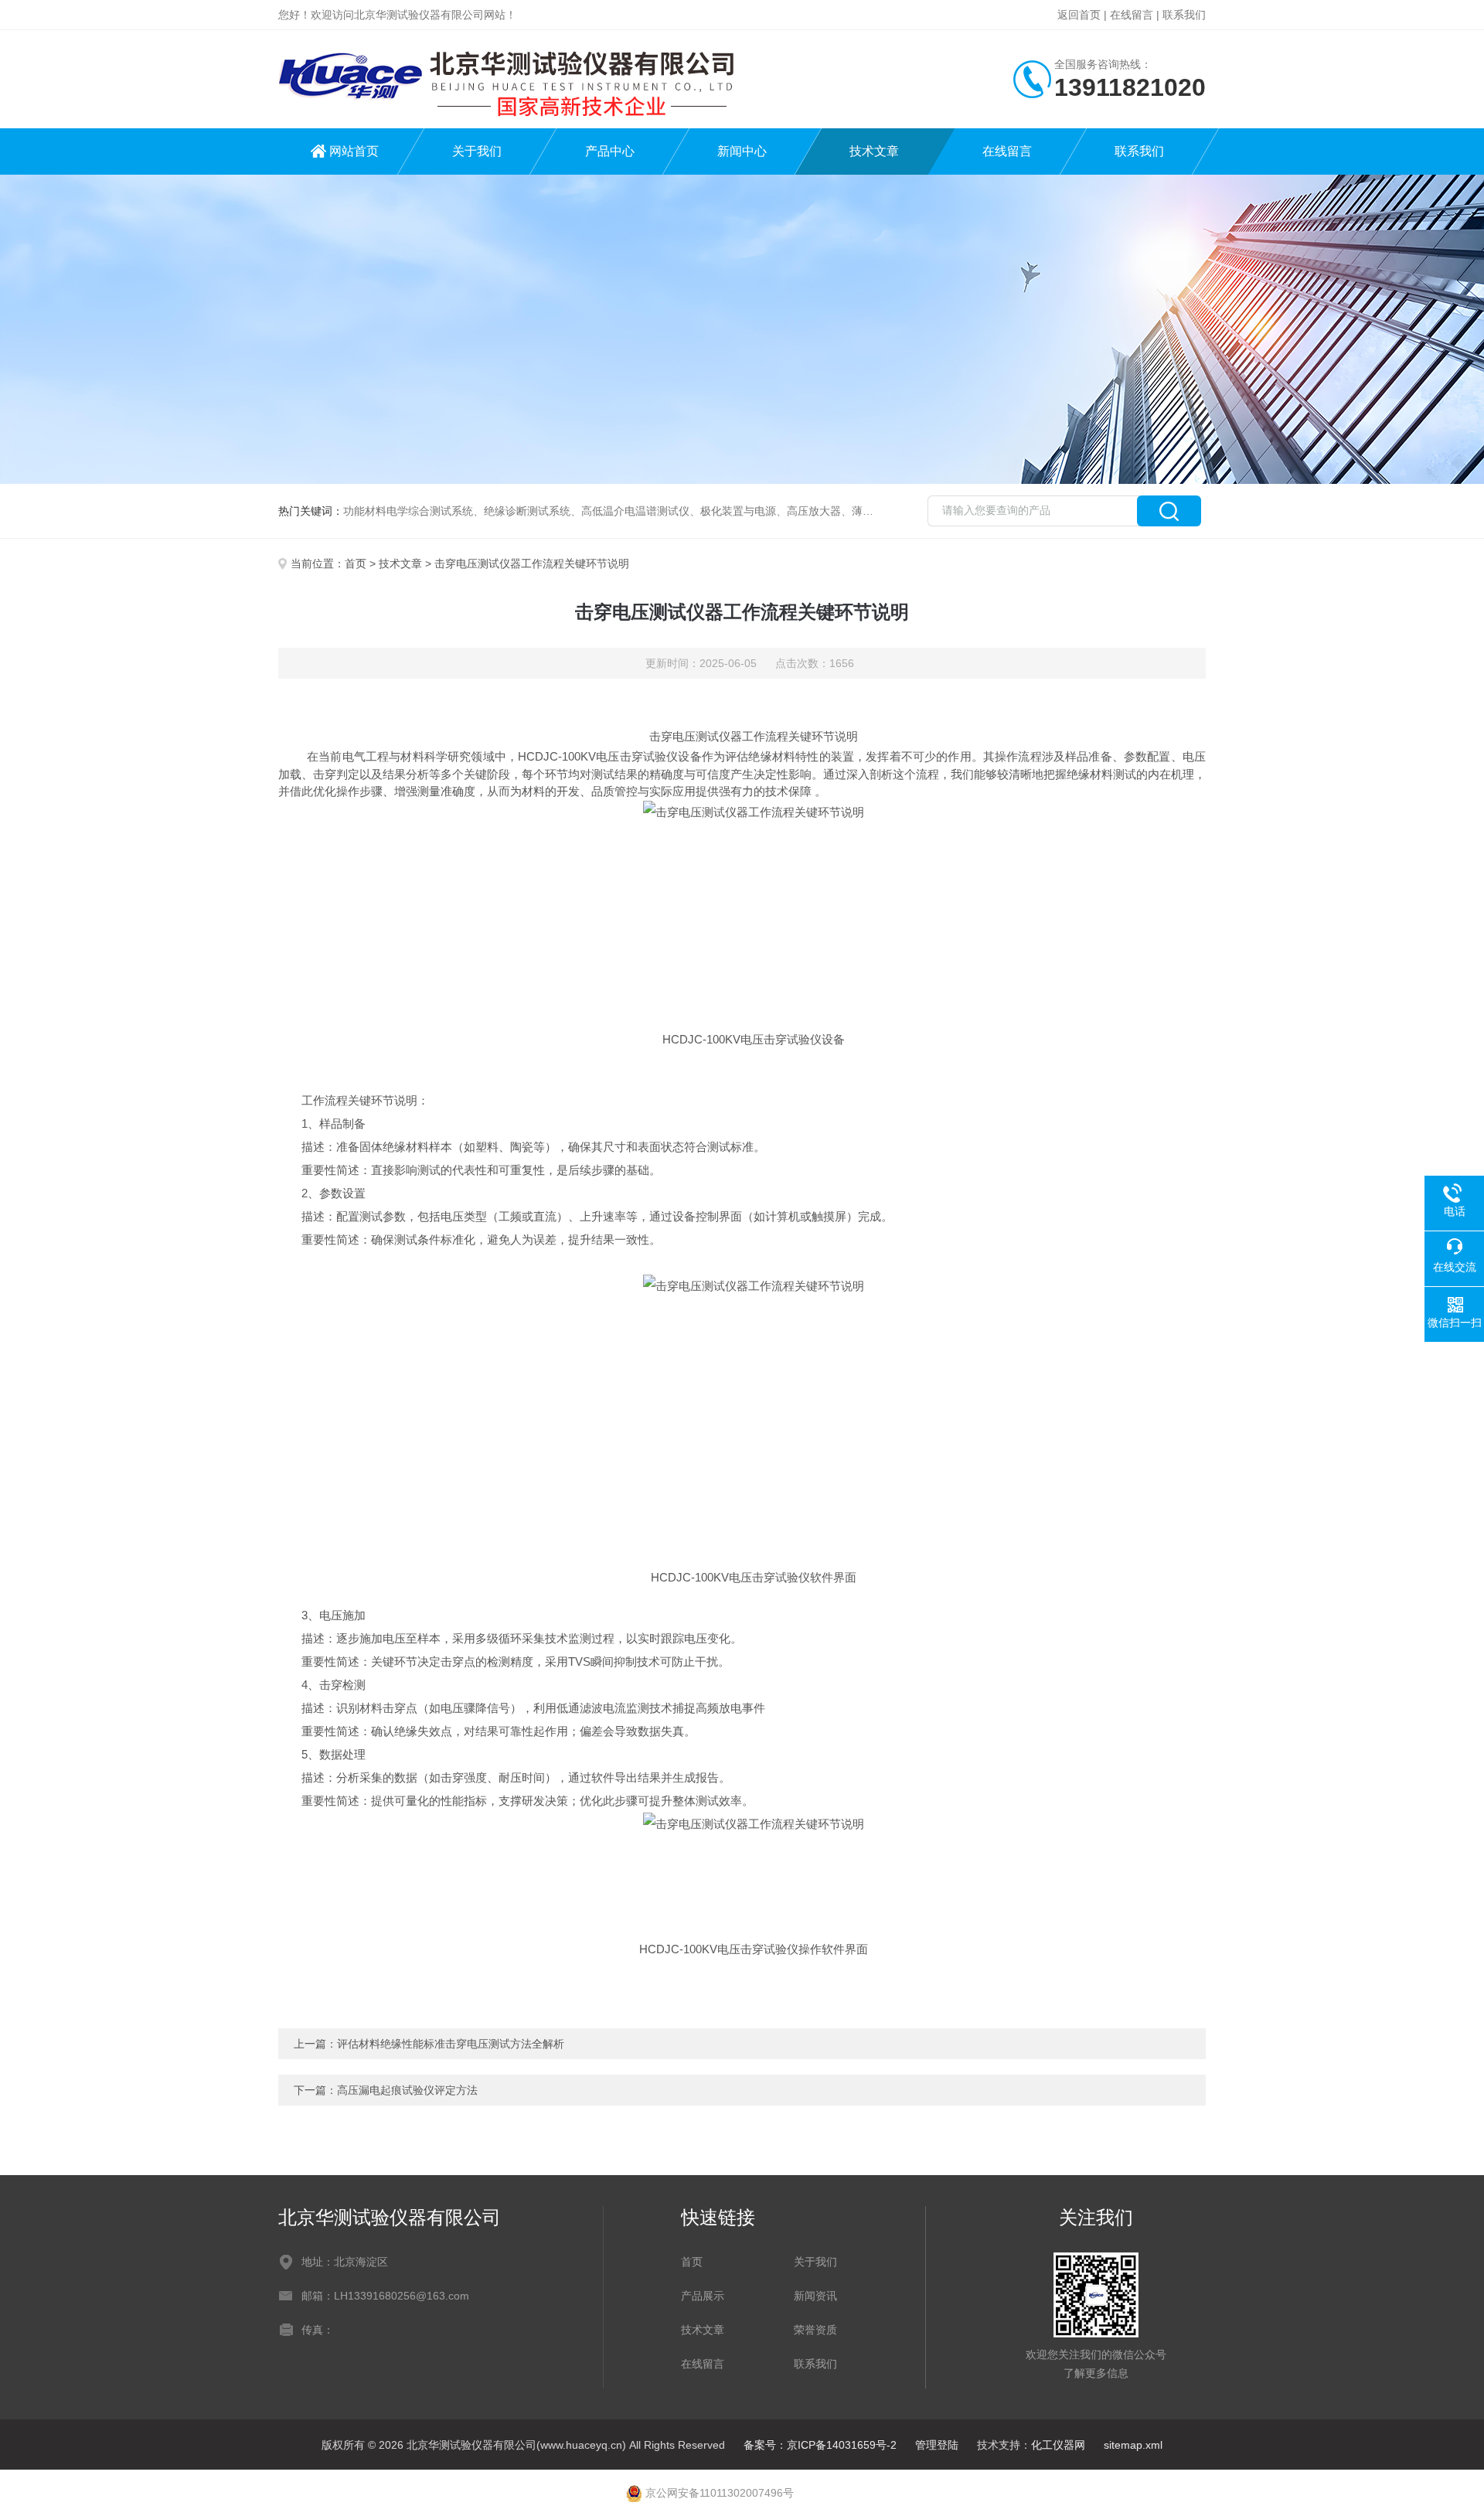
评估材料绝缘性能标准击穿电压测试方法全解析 (451, 2044)
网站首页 (354, 151)
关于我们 (477, 151)
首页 (356, 563)
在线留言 (1132, 15)
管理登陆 (937, 2445)
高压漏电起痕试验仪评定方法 (407, 2090)
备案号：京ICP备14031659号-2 (820, 2445)
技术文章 (874, 151)
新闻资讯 (815, 2296)
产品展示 (703, 2296)
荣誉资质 (815, 2330)
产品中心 (610, 151)
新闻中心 (742, 151)
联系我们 (1184, 15)
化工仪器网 (1058, 2445)
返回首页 (1079, 15)
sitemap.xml (1133, 2445)
